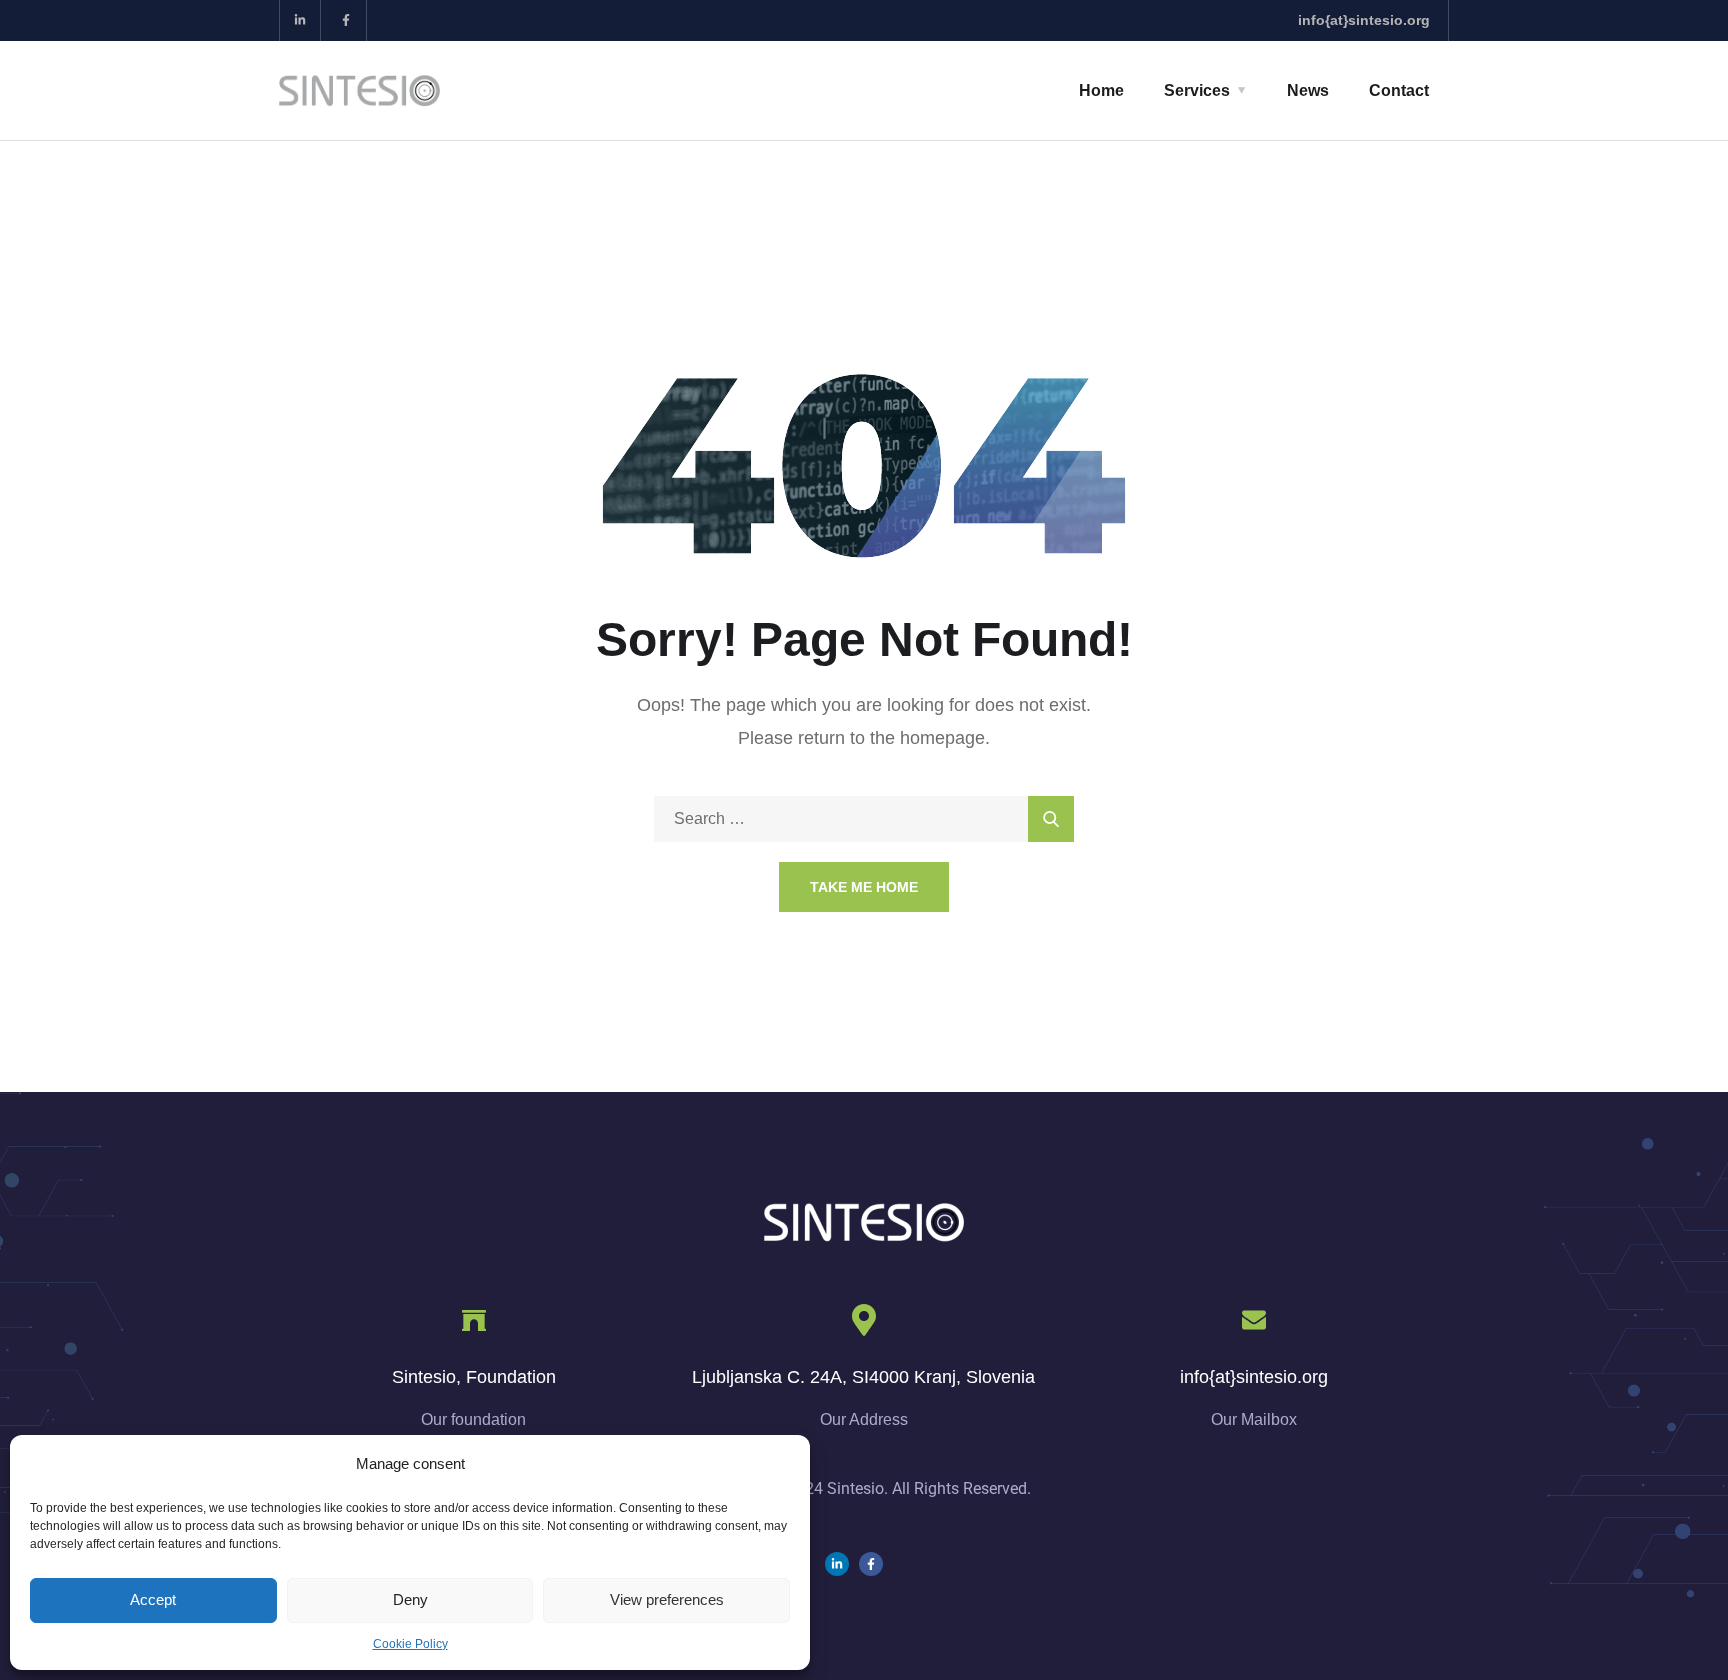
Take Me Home (864, 887)
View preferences (667, 1599)
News (1308, 90)
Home (1101, 90)
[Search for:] (864, 818)
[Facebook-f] (346, 20)
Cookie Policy (410, 1644)
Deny (410, 1599)
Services (1197, 90)
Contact (1399, 90)
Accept (153, 1599)
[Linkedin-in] (300, 20)
